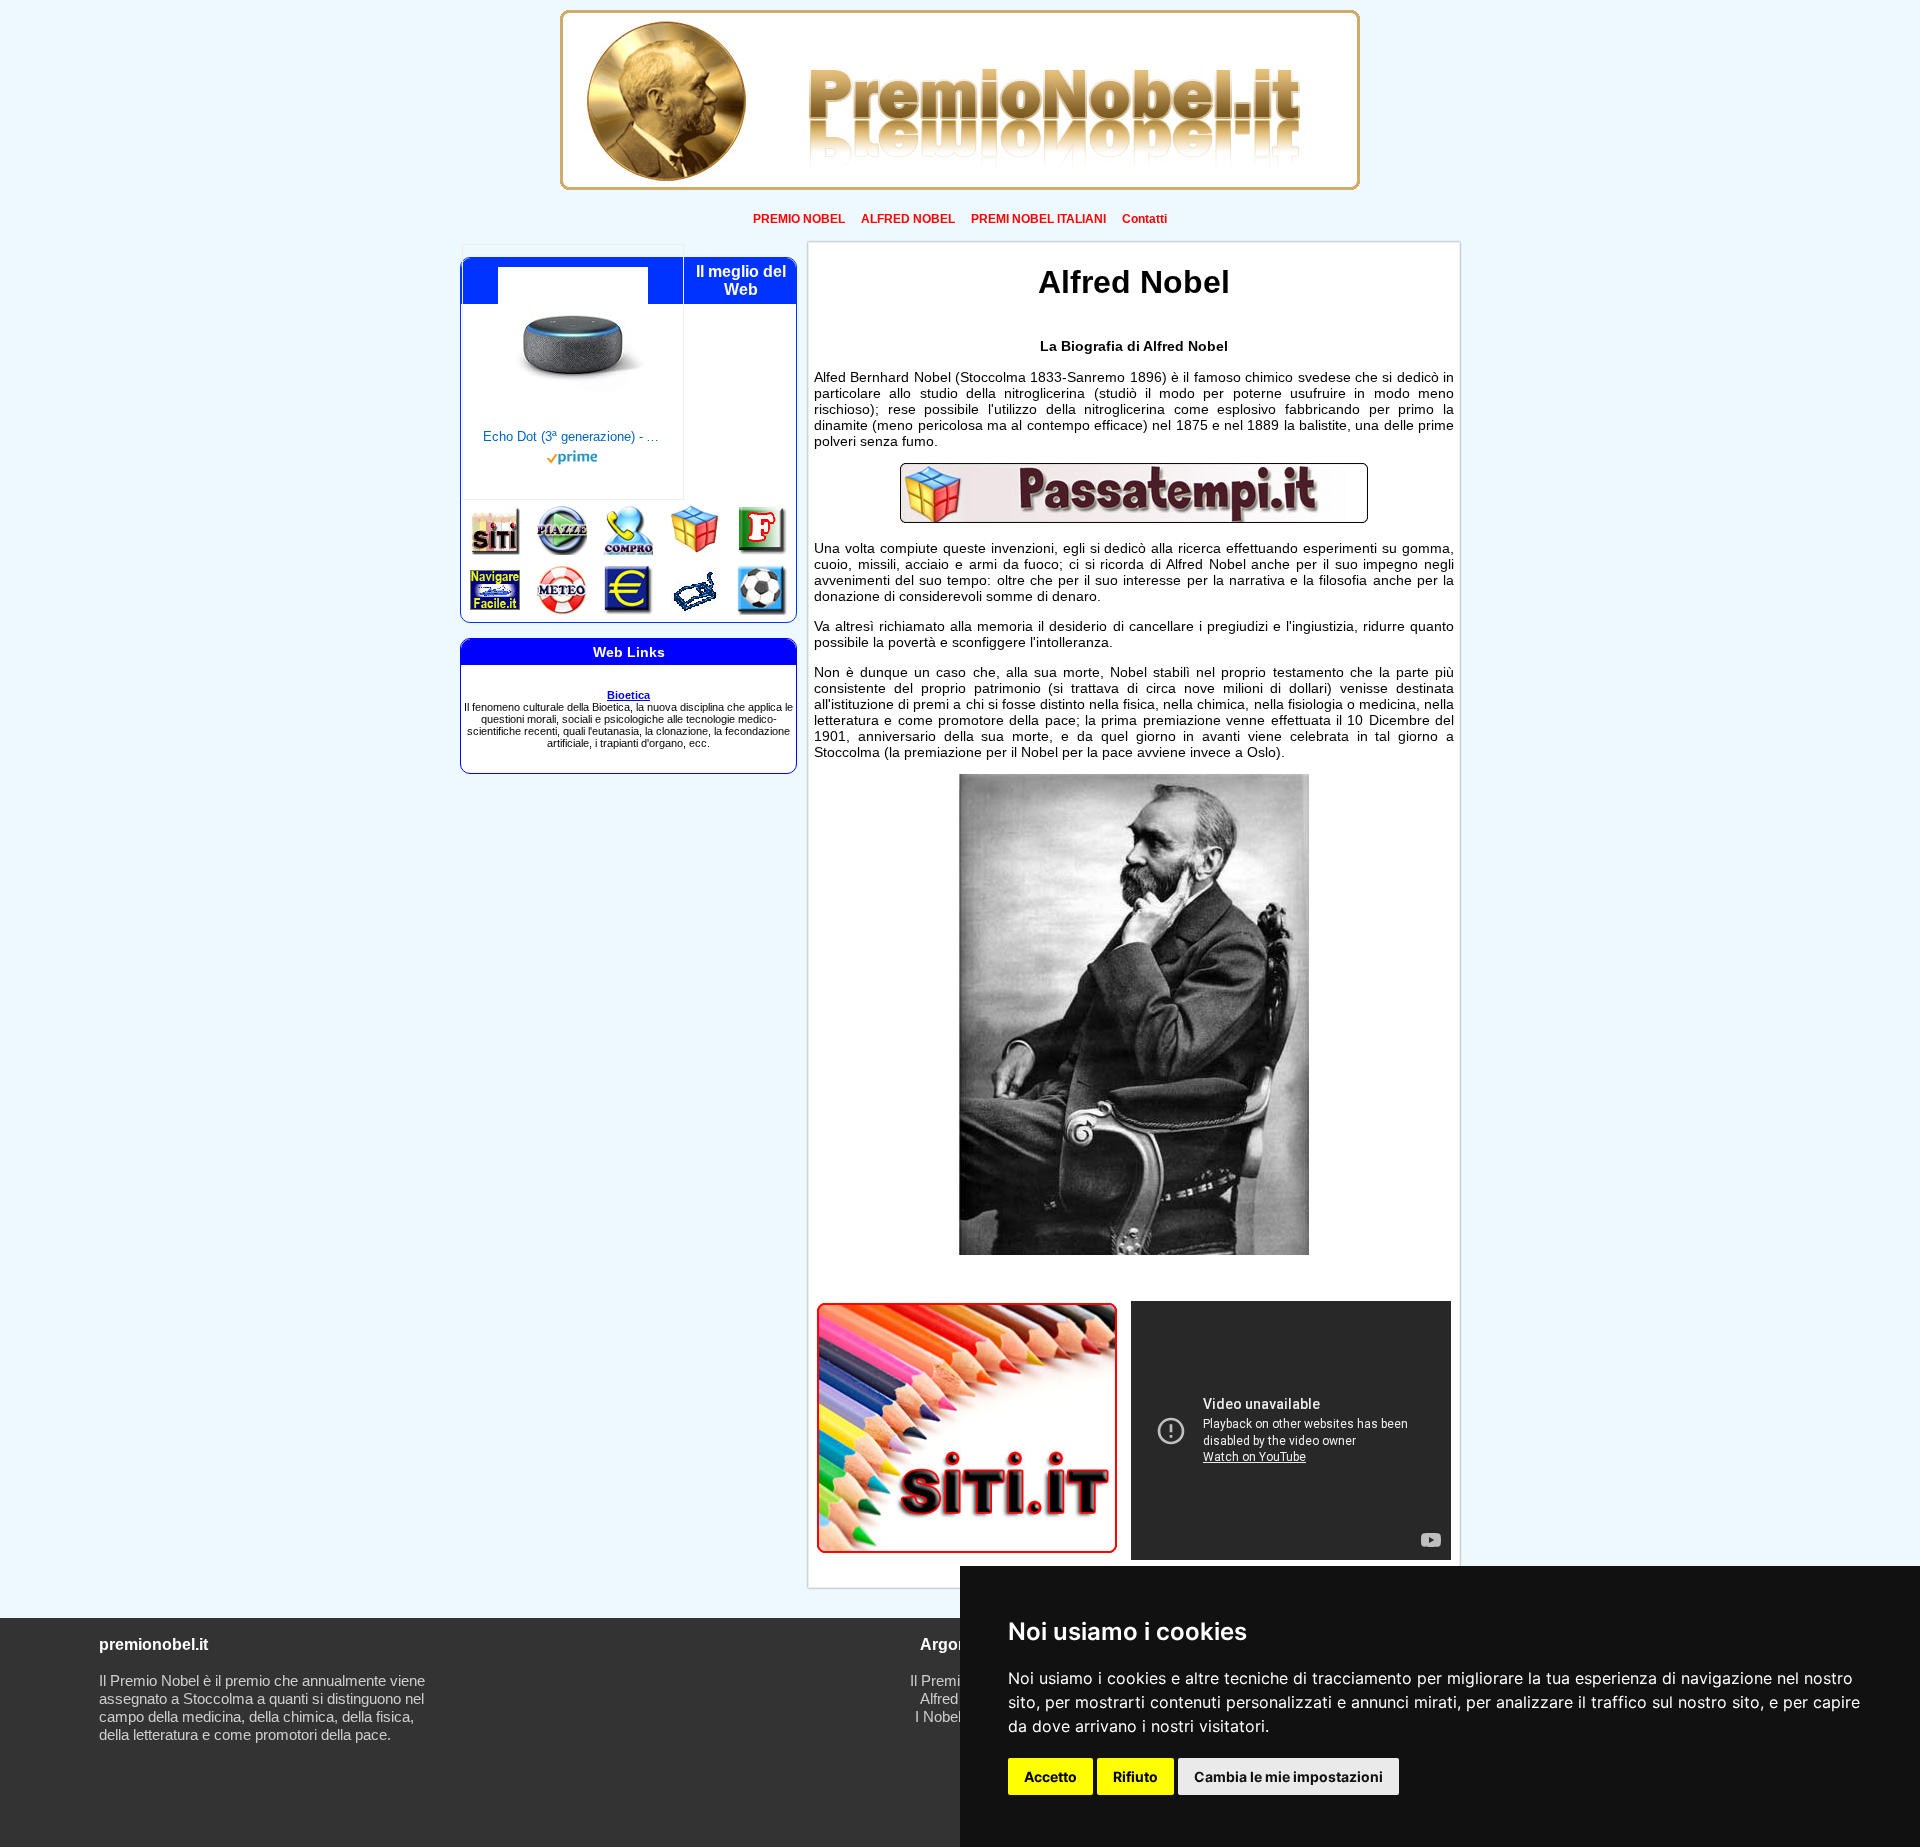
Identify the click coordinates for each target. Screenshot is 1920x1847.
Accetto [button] (1050, 1776)
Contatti (1144, 219)
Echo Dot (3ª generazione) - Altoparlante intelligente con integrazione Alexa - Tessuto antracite (573, 436)
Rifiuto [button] (1135, 1776)
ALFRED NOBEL (908, 219)
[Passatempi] (1134, 518)
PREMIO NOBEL (799, 219)
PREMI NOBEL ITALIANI (1038, 219)
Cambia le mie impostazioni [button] (1288, 1776)
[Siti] (967, 1547)
